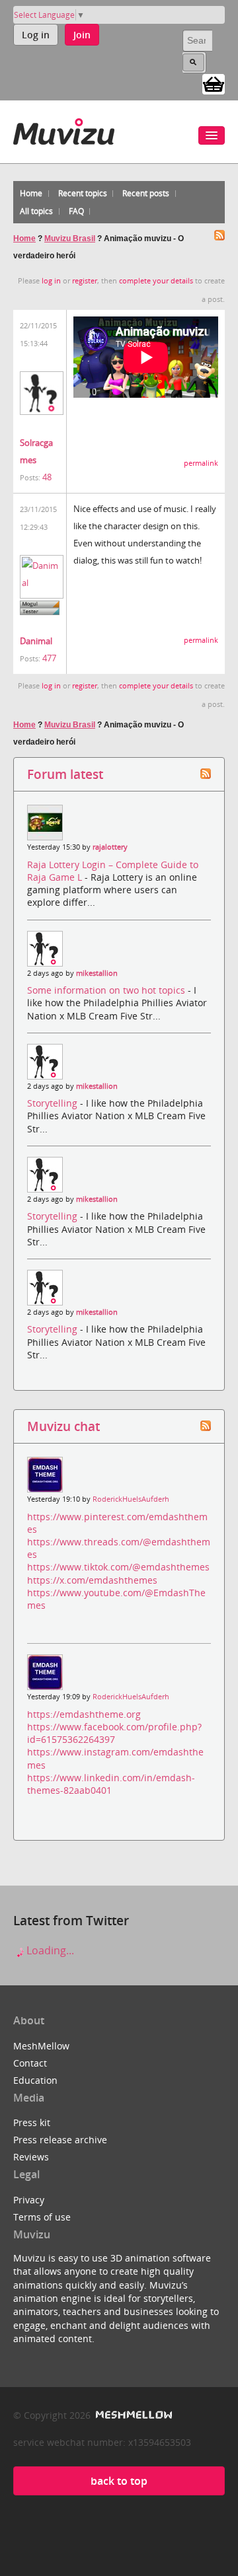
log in (51, 281)
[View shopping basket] (214, 83)
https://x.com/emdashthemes (92, 1580)
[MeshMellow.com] (133, 2415)
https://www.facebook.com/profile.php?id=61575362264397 (114, 1733)
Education (35, 2080)
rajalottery (110, 847)
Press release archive (60, 2140)
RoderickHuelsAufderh (131, 1499)
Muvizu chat (63, 1426)
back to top (119, 2481)
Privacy (29, 2200)
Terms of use (42, 2217)
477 (49, 658)
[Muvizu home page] (64, 129)
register (85, 281)
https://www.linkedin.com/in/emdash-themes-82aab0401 (111, 1784)
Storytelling (54, 1103)
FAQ (76, 211)
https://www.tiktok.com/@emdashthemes (118, 1567)
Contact (30, 2063)
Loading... (49, 1950)
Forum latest (65, 774)
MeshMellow (41, 2046)
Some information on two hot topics (107, 990)
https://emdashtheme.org (84, 1714)
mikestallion (97, 973)
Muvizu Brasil (70, 239)
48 (47, 477)
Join (82, 35)
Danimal (36, 641)
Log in (36, 35)
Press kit (32, 2122)
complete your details (156, 281)
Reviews (31, 2157)
